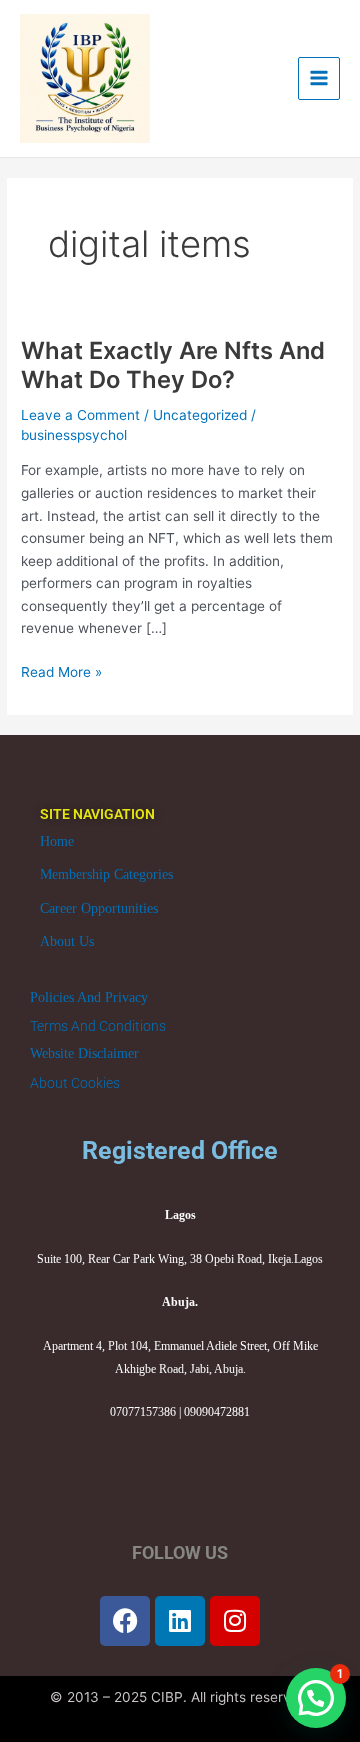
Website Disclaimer (84, 1053)
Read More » (61, 670)
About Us (67, 941)
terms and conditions (98, 1026)
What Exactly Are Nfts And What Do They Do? (173, 365)
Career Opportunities (99, 908)
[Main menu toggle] (319, 78)
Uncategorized (200, 415)
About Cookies (75, 1083)
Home (57, 841)
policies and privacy (89, 997)
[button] (316, 1698)
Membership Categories (106, 874)
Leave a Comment (80, 415)
